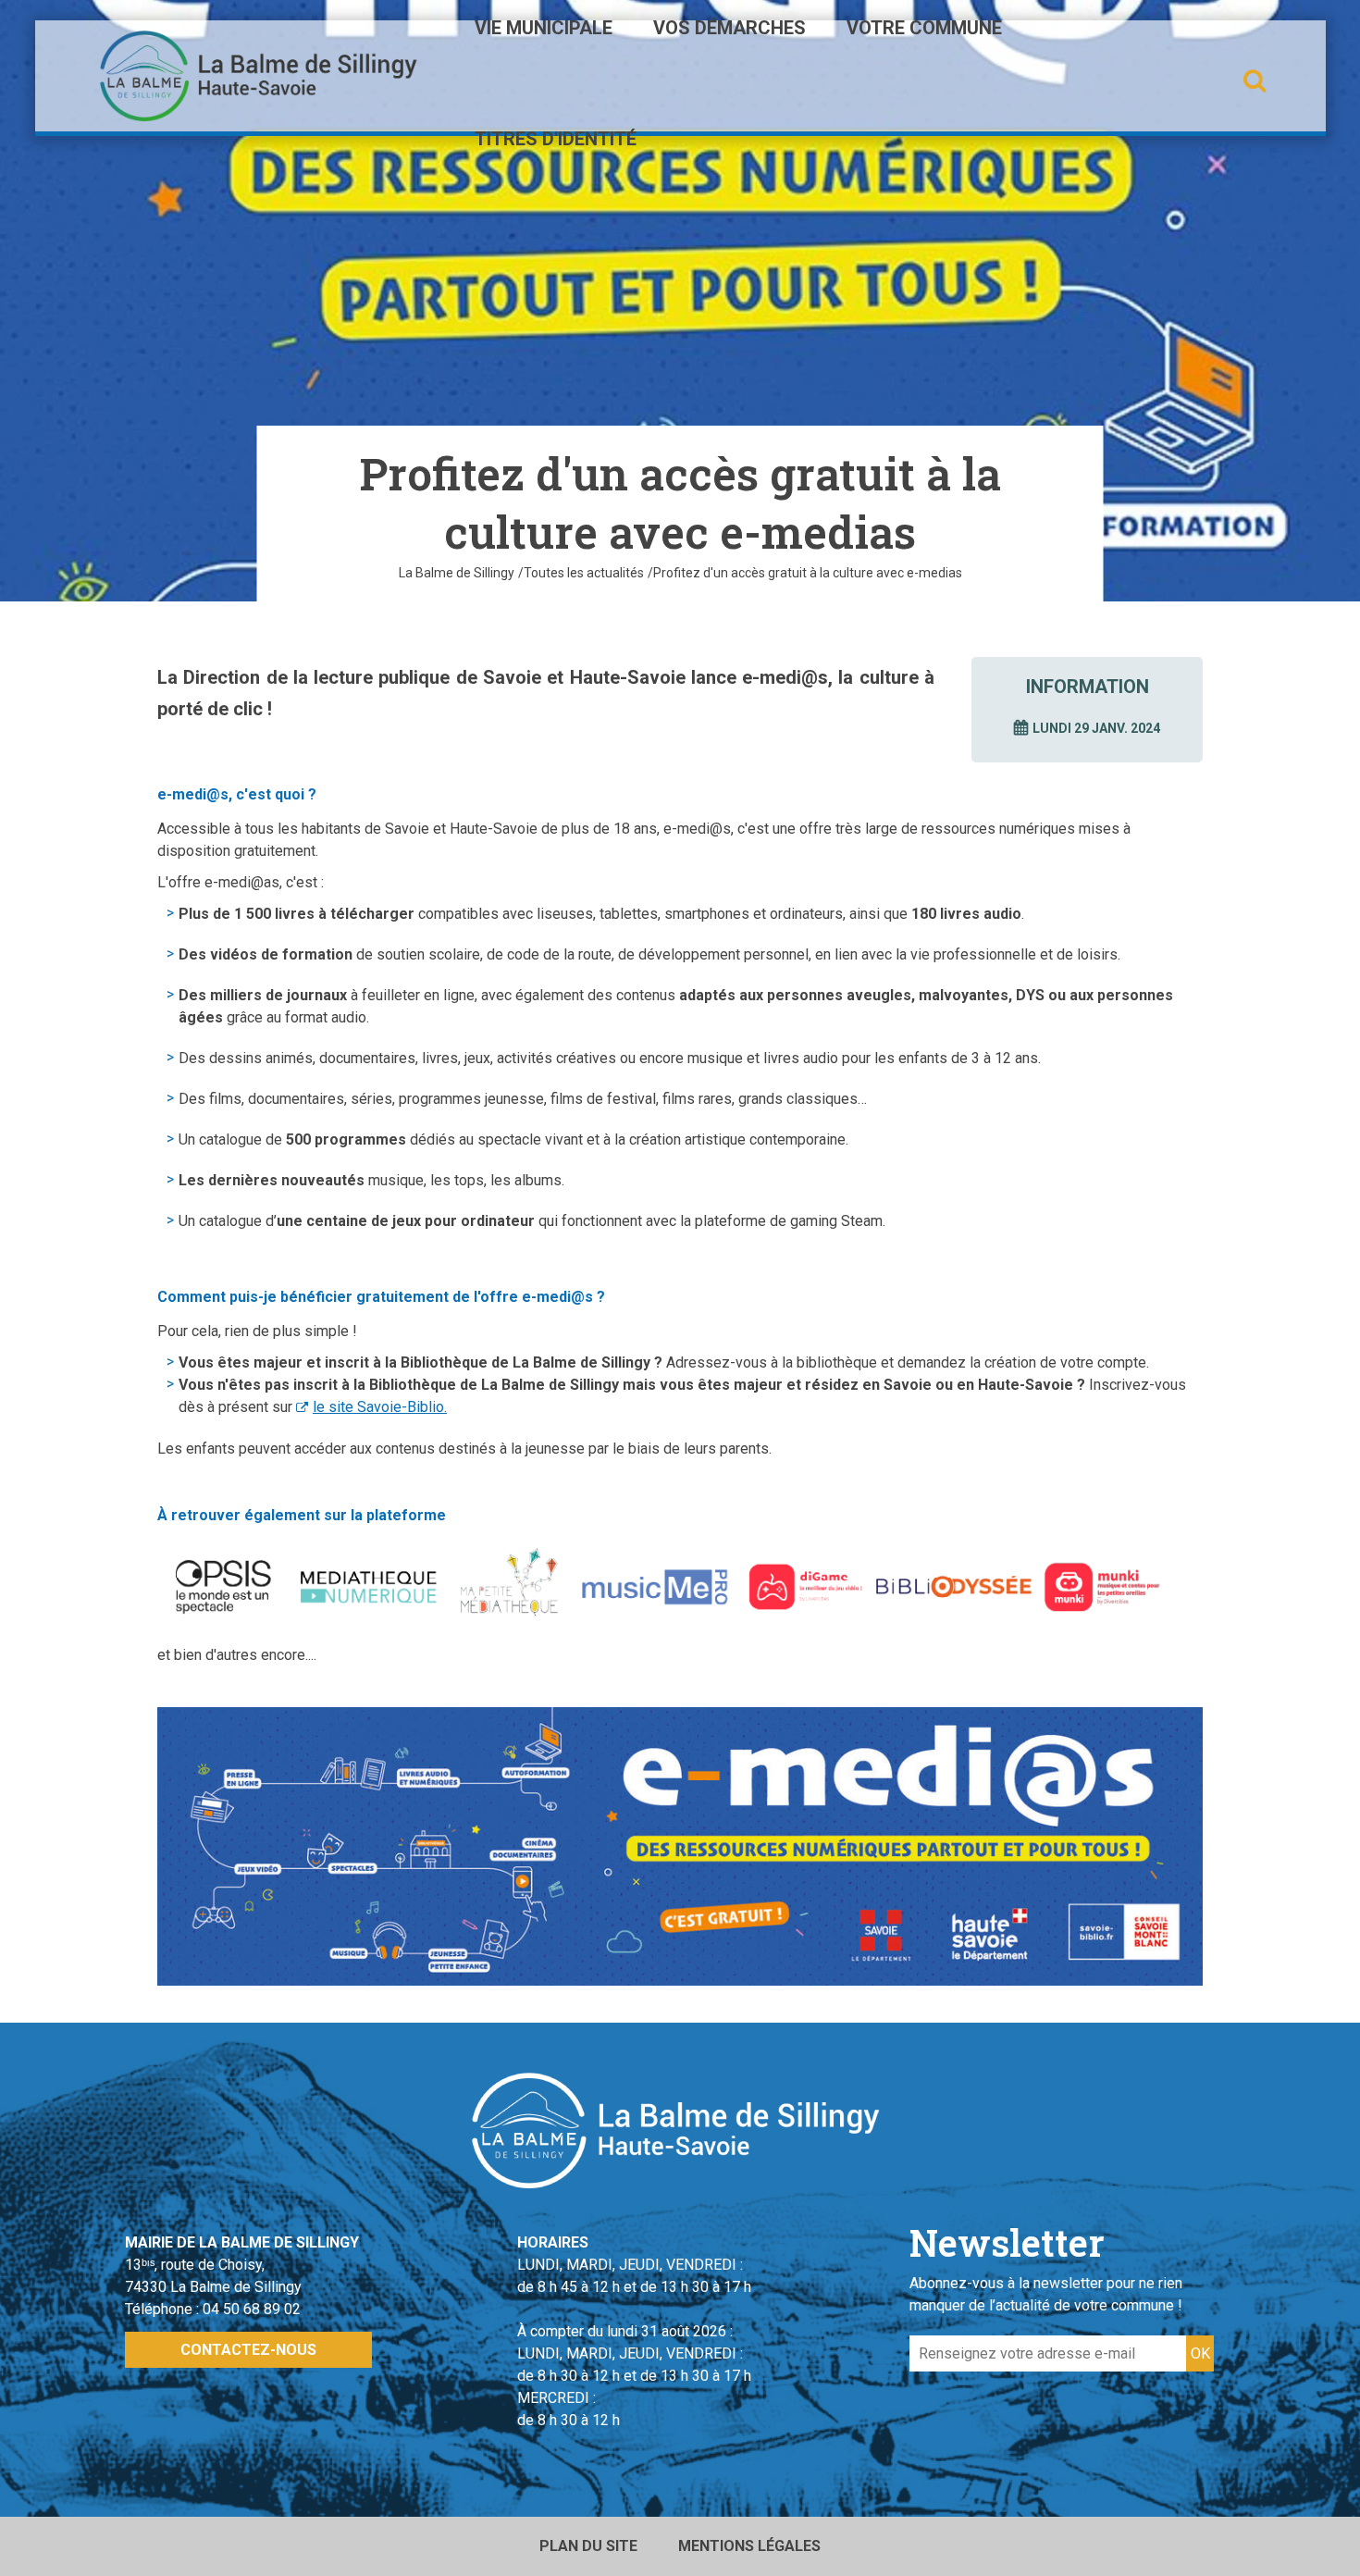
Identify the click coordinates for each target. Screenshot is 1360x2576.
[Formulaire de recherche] (1255, 80)
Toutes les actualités (584, 573)
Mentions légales (749, 2546)
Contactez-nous (248, 2350)
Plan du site (588, 2546)
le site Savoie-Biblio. (380, 1407)
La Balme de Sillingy (457, 573)
